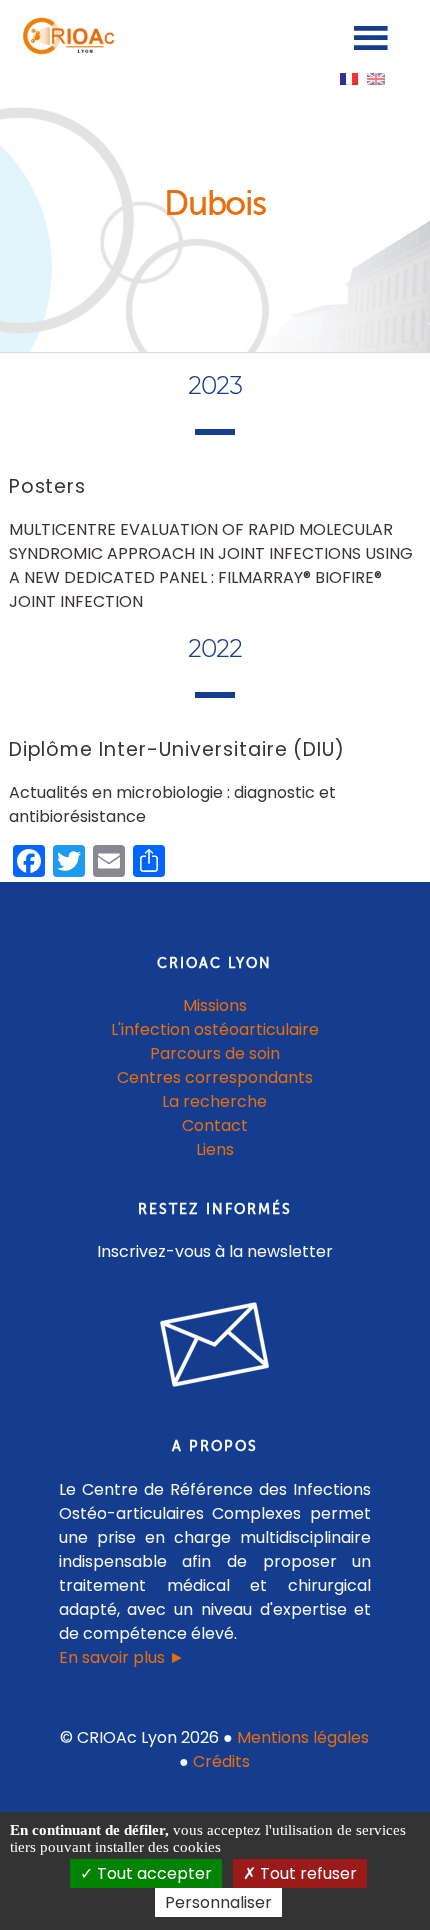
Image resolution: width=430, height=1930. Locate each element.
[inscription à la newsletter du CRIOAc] (215, 1402)
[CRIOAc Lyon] (66, 49)
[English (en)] (376, 77)
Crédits (221, 1761)
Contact (215, 1125)
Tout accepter (152, 1873)
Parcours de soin (215, 1053)
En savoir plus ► (122, 1657)
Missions (215, 1005)
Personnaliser (218, 1902)
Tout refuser (306, 1873)
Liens (215, 1149)
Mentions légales (303, 1737)
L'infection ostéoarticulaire (215, 1029)
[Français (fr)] (349, 77)
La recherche (214, 1101)
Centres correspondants (215, 1077)
